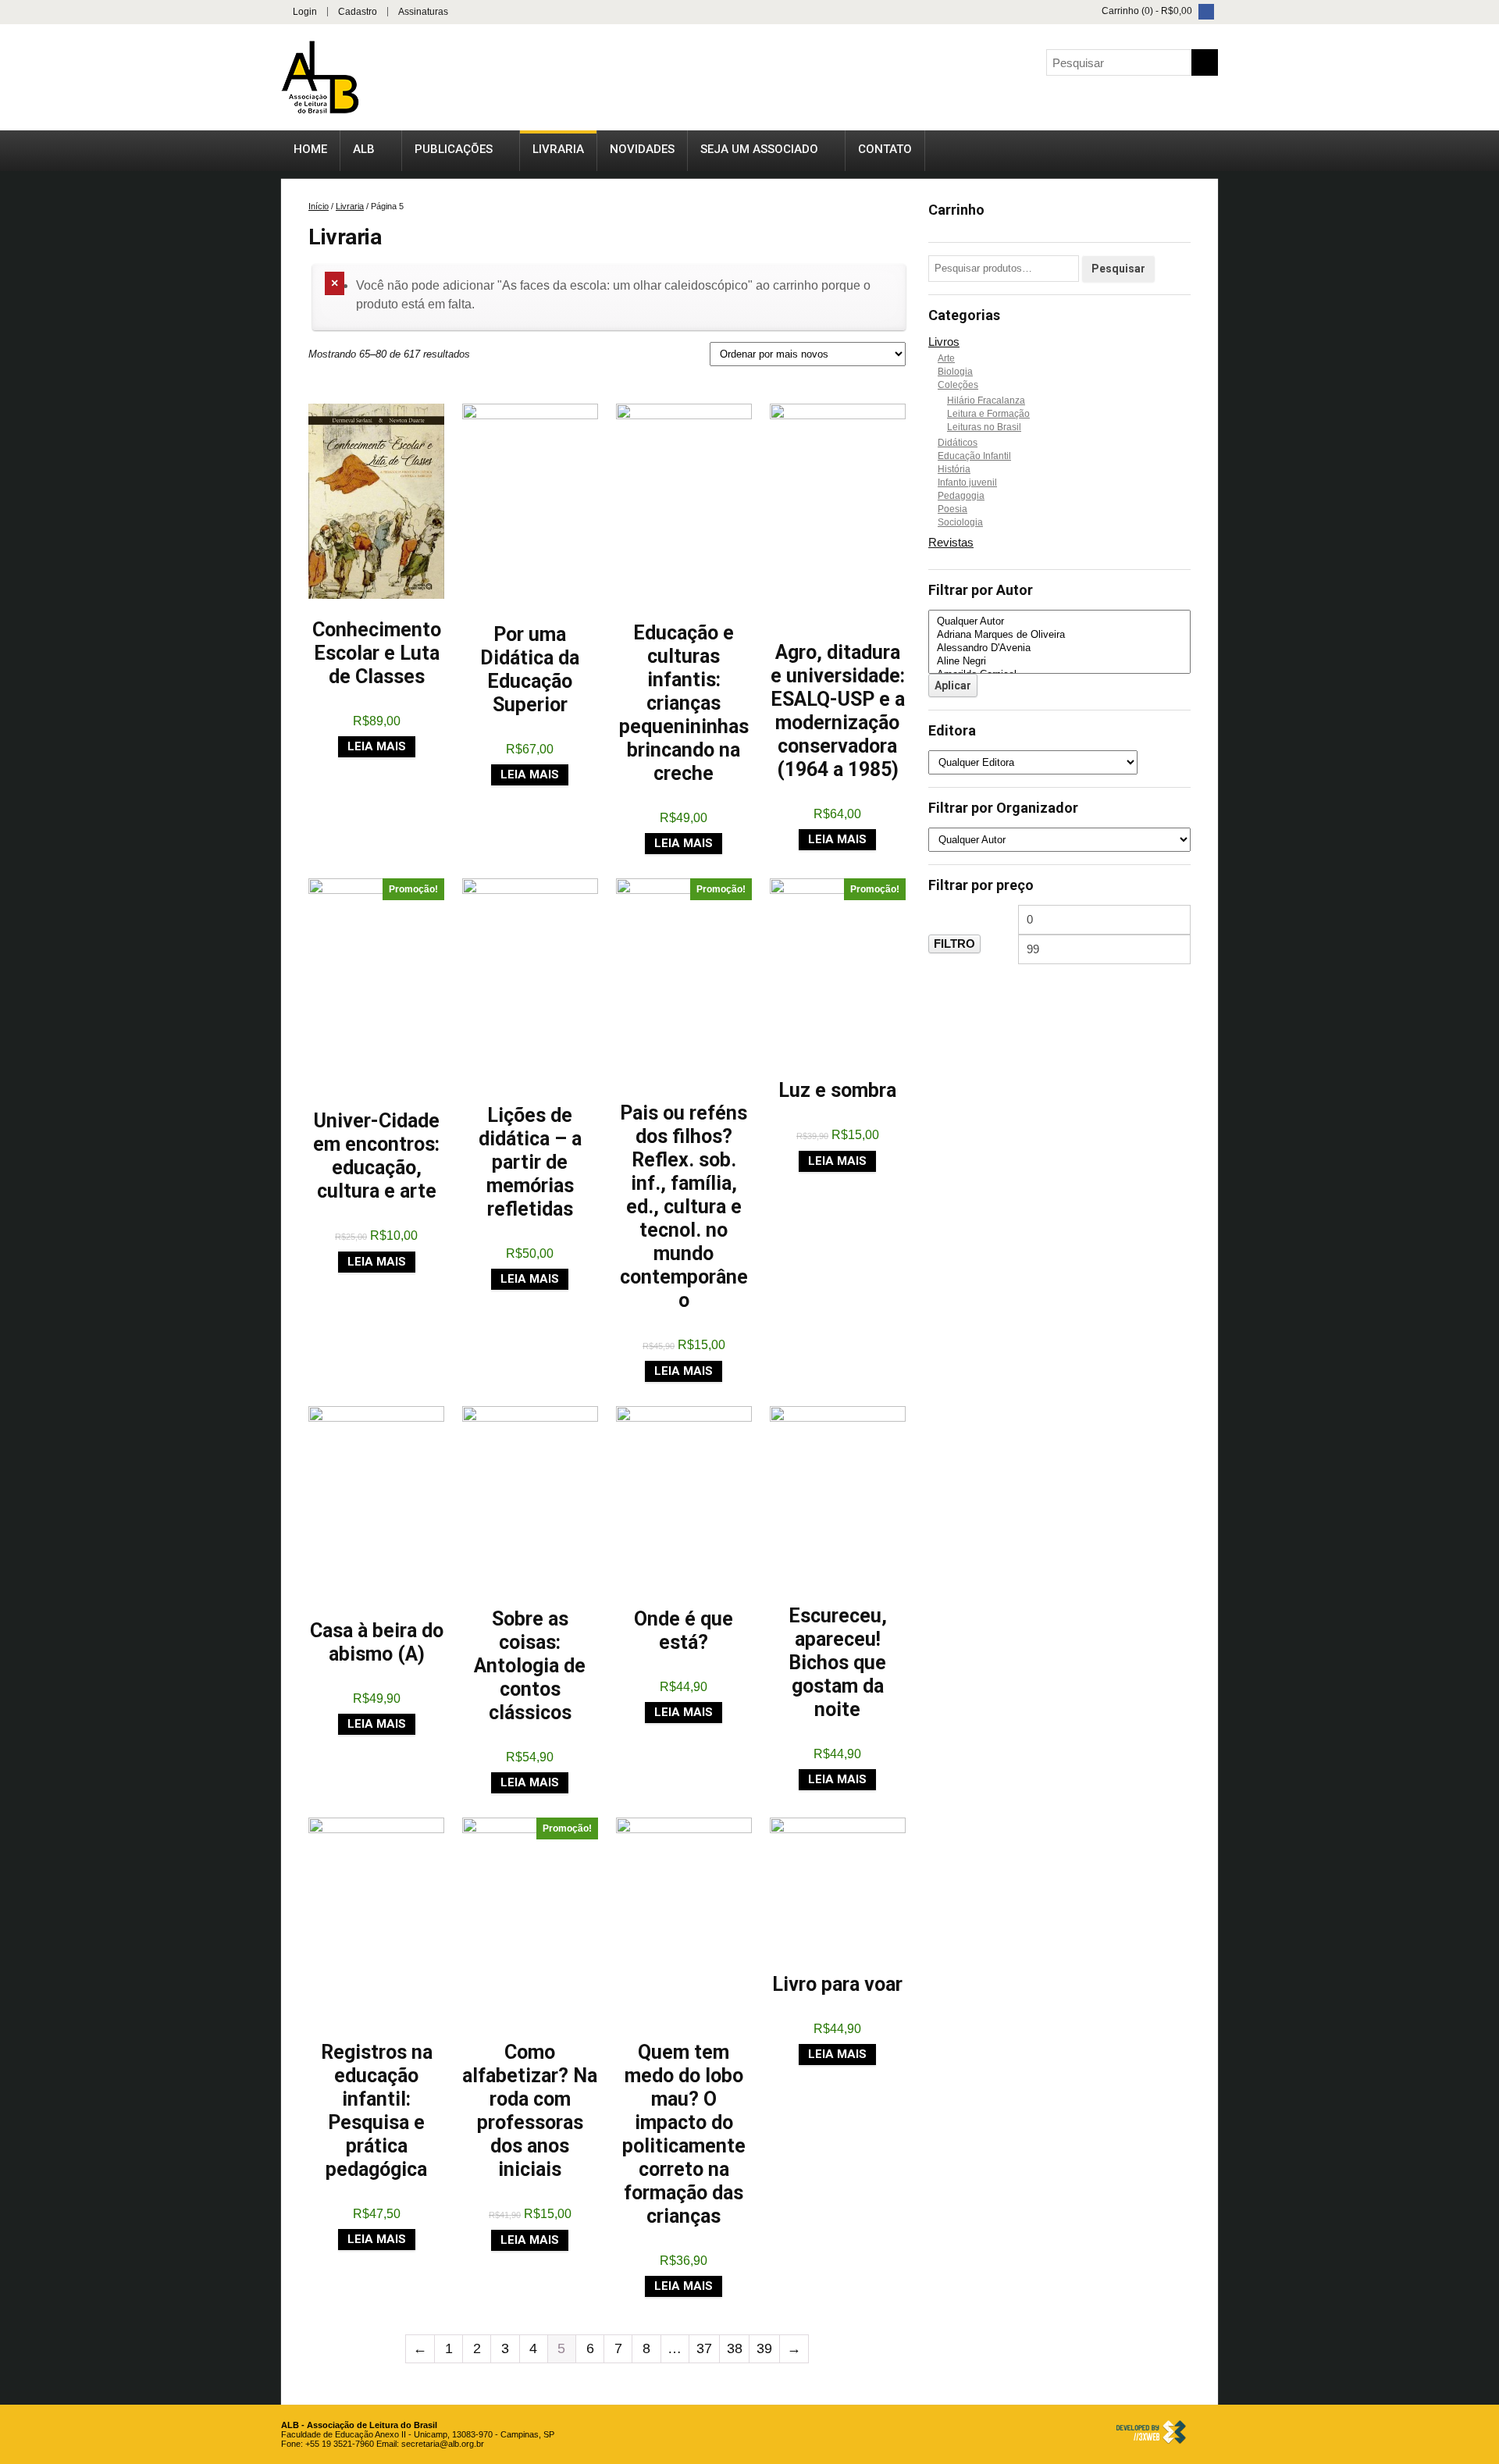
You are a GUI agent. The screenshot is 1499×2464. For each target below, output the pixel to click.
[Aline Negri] (1059, 662)
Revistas (951, 542)
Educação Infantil (974, 456)
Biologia (955, 372)
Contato (885, 149)
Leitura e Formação (988, 414)
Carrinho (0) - (1146, 11)
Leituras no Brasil (984, 427)
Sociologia (960, 522)
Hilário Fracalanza (986, 401)
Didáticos (958, 443)
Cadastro (358, 12)
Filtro (954, 944)
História (954, 469)
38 (735, 2348)
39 (764, 2348)
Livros (944, 342)
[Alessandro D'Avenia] (1059, 648)
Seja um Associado (759, 149)
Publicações (454, 149)
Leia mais (377, 746)
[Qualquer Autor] (1059, 622)
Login (305, 12)
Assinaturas (423, 12)
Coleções (958, 385)
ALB (364, 149)
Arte (946, 358)
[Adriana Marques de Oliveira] (1059, 635)
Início (319, 206)
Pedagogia (961, 496)
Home (310, 149)
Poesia (952, 509)
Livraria (558, 149)
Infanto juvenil (967, 482)
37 (704, 2348)
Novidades (642, 149)
